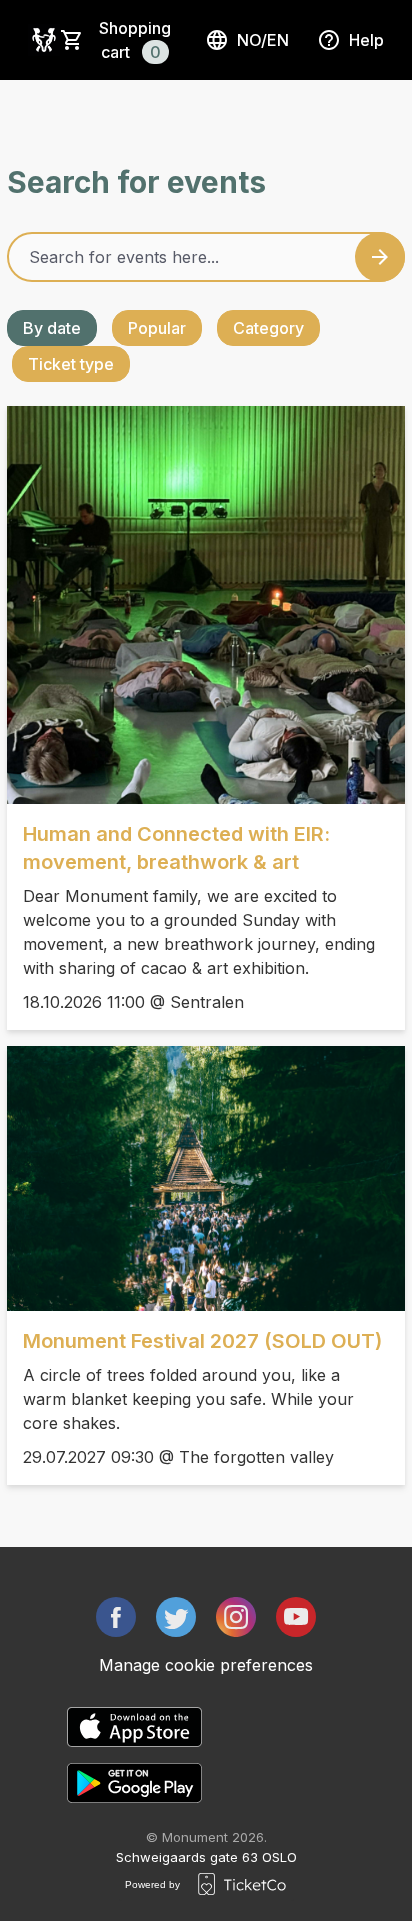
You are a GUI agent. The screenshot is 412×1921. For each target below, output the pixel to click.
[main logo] (44, 40)
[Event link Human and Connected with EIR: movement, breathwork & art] (206, 605)
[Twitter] (176, 1617)
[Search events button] (380, 257)
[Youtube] (296, 1617)
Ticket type (71, 364)
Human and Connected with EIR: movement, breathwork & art (176, 848)
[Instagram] (236, 1617)
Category (268, 328)
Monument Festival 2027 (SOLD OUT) (202, 1341)
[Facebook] (116, 1617)
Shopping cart (135, 40)
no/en (263, 40)
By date (52, 328)
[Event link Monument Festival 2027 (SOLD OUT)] (206, 1178)
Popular (157, 328)
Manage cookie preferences (206, 1665)
